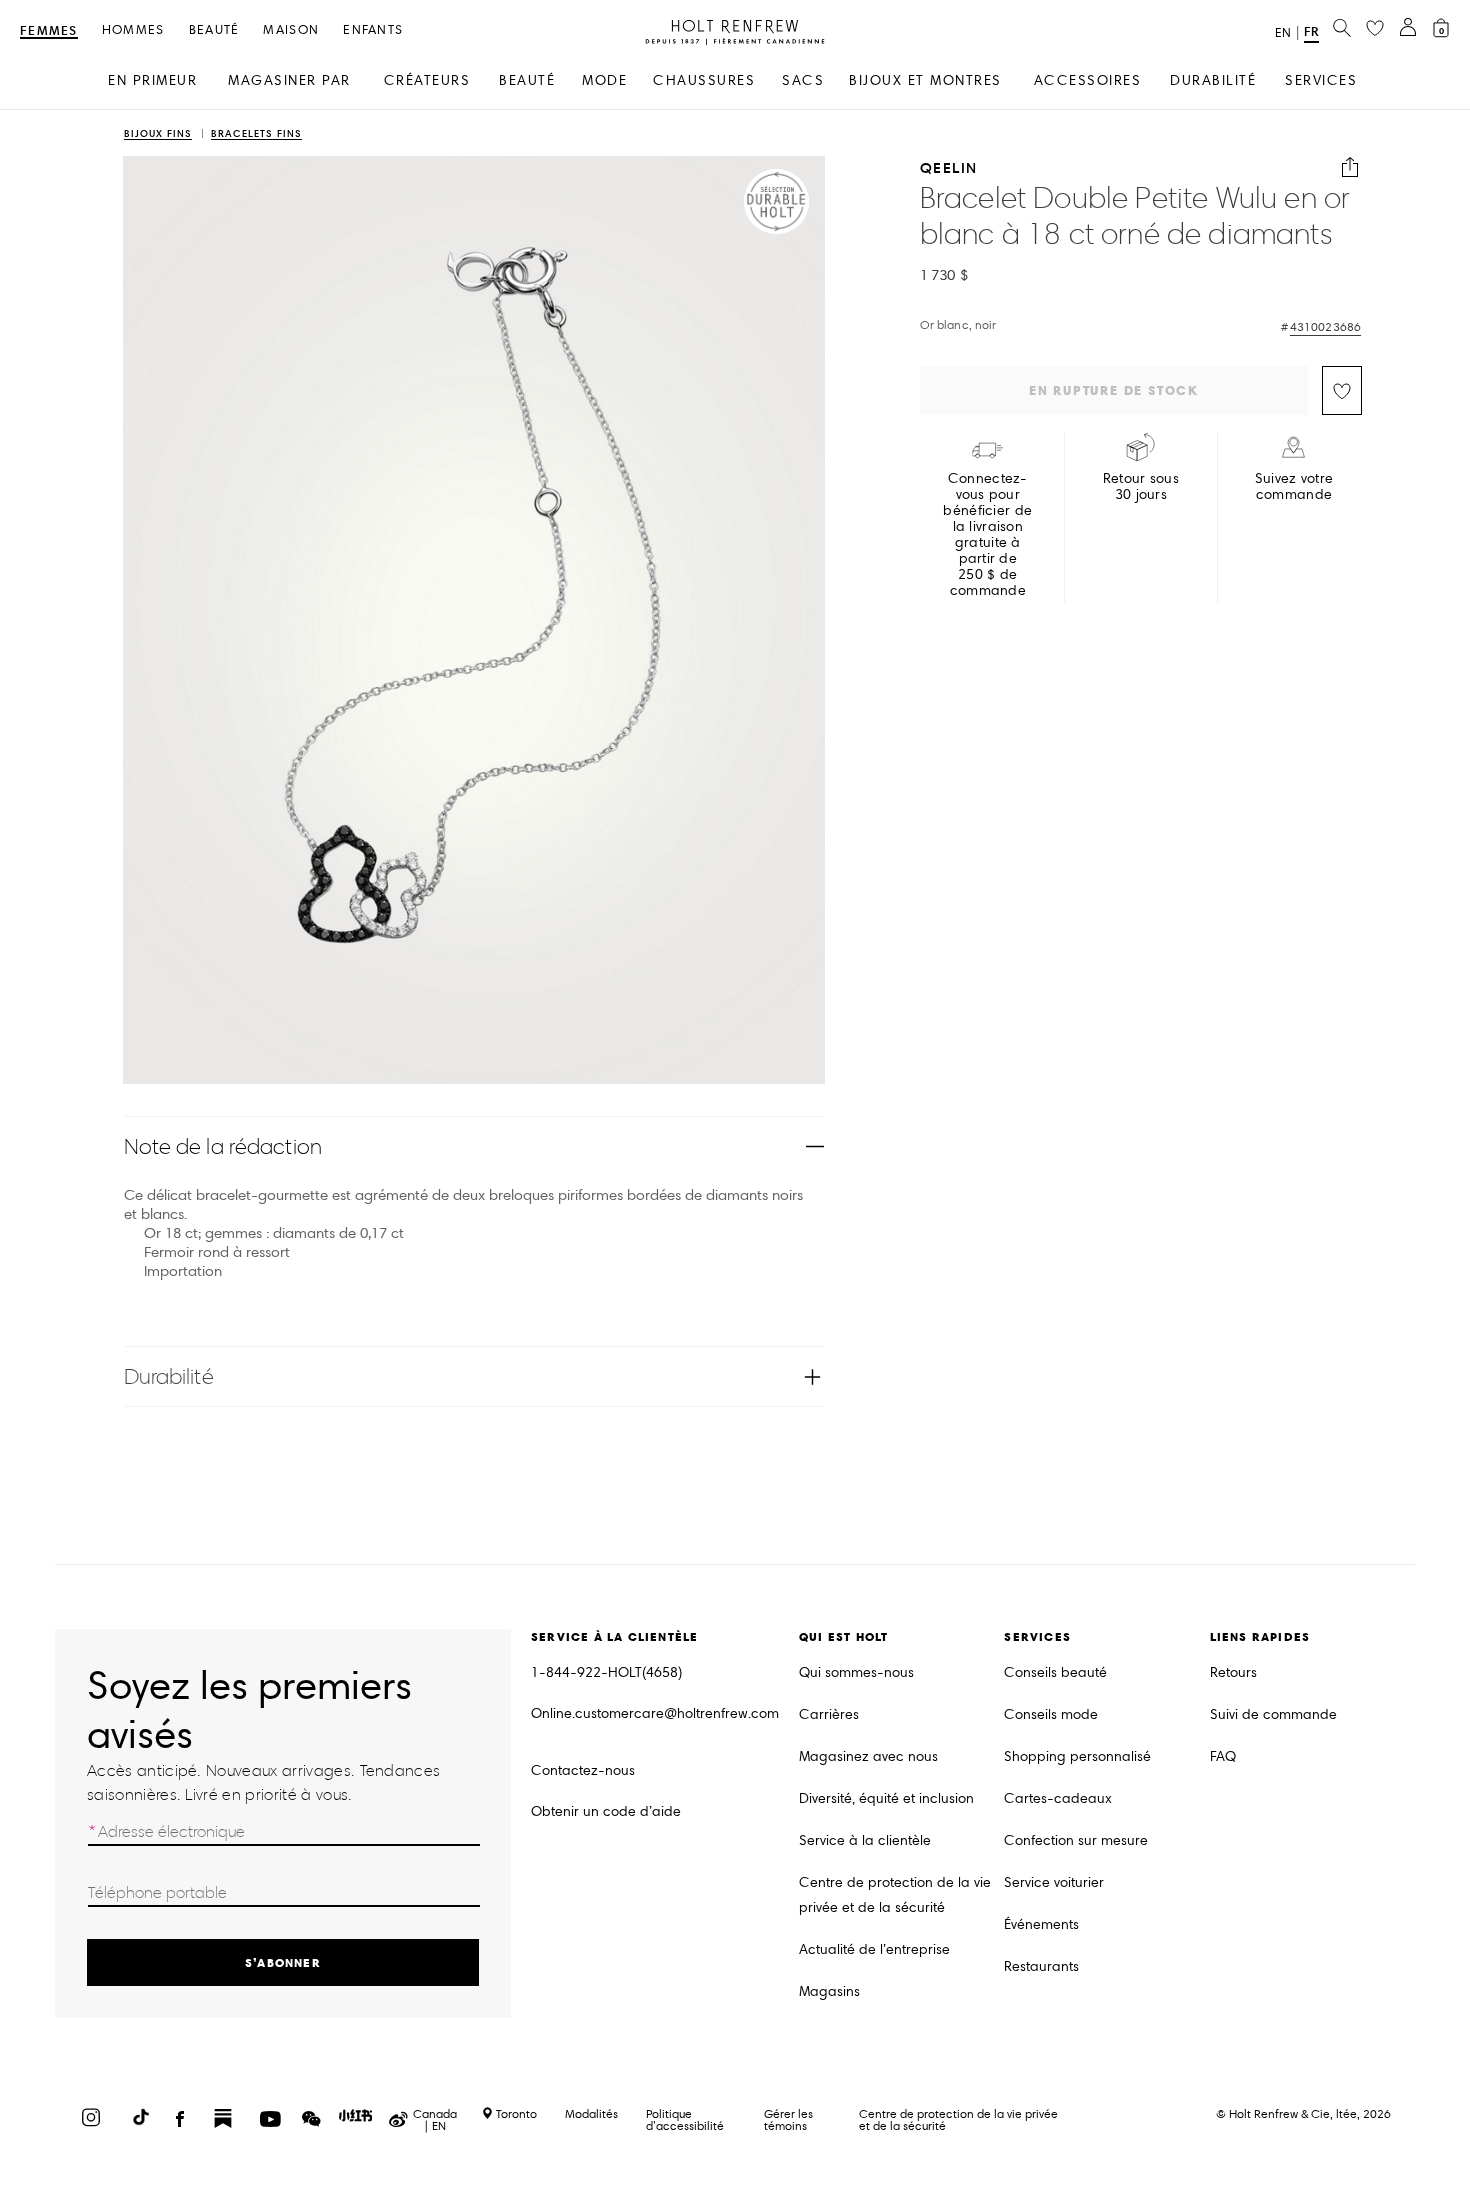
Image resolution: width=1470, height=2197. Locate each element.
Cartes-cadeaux (1058, 1798)
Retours (1233, 1672)
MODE (604, 80)
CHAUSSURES (704, 80)
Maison (291, 30)
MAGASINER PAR (289, 80)
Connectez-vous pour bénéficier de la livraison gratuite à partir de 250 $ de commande (987, 535)
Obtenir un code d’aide (606, 1811)
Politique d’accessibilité (685, 2119)
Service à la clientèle (865, 1840)
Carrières (829, 1714)
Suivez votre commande (1294, 487)
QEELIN (949, 167)
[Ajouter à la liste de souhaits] (1342, 390)
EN (1283, 33)
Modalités (591, 2113)
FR (1311, 31)
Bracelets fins (256, 134)
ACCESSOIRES (1088, 80)
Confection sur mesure (1076, 1840)
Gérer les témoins (788, 2119)
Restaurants (1041, 1966)
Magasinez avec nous (868, 1756)
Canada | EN (435, 2120)
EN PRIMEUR (152, 80)
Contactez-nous (583, 1770)
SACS (803, 80)
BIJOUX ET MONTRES (925, 80)
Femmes (49, 31)
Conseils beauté (1055, 1672)
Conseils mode (1051, 1714)
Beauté (214, 30)
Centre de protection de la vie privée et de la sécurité (895, 1895)
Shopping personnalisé (1077, 1756)
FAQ (1223, 1756)
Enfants (373, 30)
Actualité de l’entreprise (874, 1949)
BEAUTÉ (527, 80)
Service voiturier (1054, 1882)
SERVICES (1321, 80)
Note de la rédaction (223, 1146)
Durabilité (169, 1376)
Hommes (133, 30)
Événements (1041, 1924)
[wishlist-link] (1375, 29)
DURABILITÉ (1213, 80)
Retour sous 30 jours (1141, 487)
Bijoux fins (158, 134)
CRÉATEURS (427, 80)
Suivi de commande (1273, 1714)
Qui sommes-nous (856, 1672)
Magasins (829, 1991)
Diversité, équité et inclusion (886, 1798)
